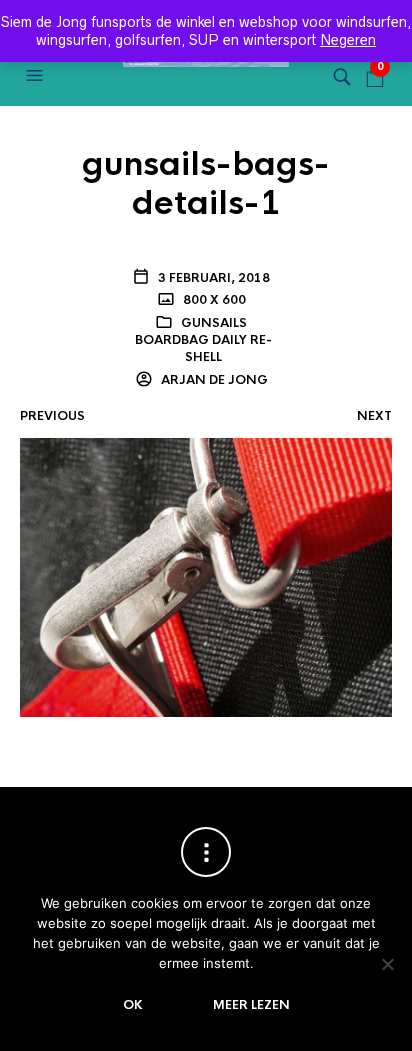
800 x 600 (213, 300)
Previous (52, 416)
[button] (37, 76)
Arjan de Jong (213, 380)
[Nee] (387, 964)
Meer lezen (251, 1005)
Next (374, 416)
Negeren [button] (348, 40)
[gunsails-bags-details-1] (206, 577)
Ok (133, 1005)
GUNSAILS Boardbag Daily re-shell (203, 340)
